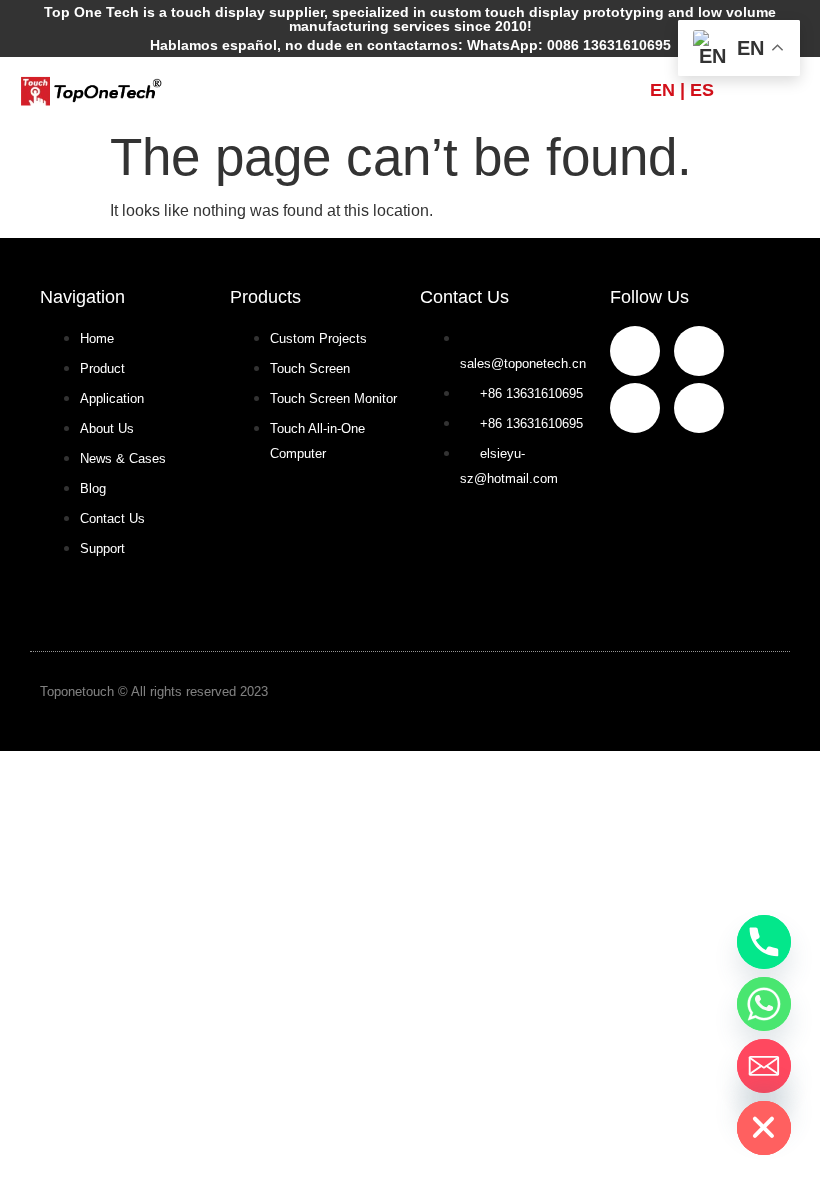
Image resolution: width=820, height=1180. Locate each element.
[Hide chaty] (764, 1128)
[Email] (764, 1066)
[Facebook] (635, 351)
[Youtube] (699, 351)
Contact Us (464, 297)
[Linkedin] (635, 408)
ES (702, 90)
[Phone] (764, 942)
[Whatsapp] (764, 1004)
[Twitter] (699, 408)
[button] (410, 90)
